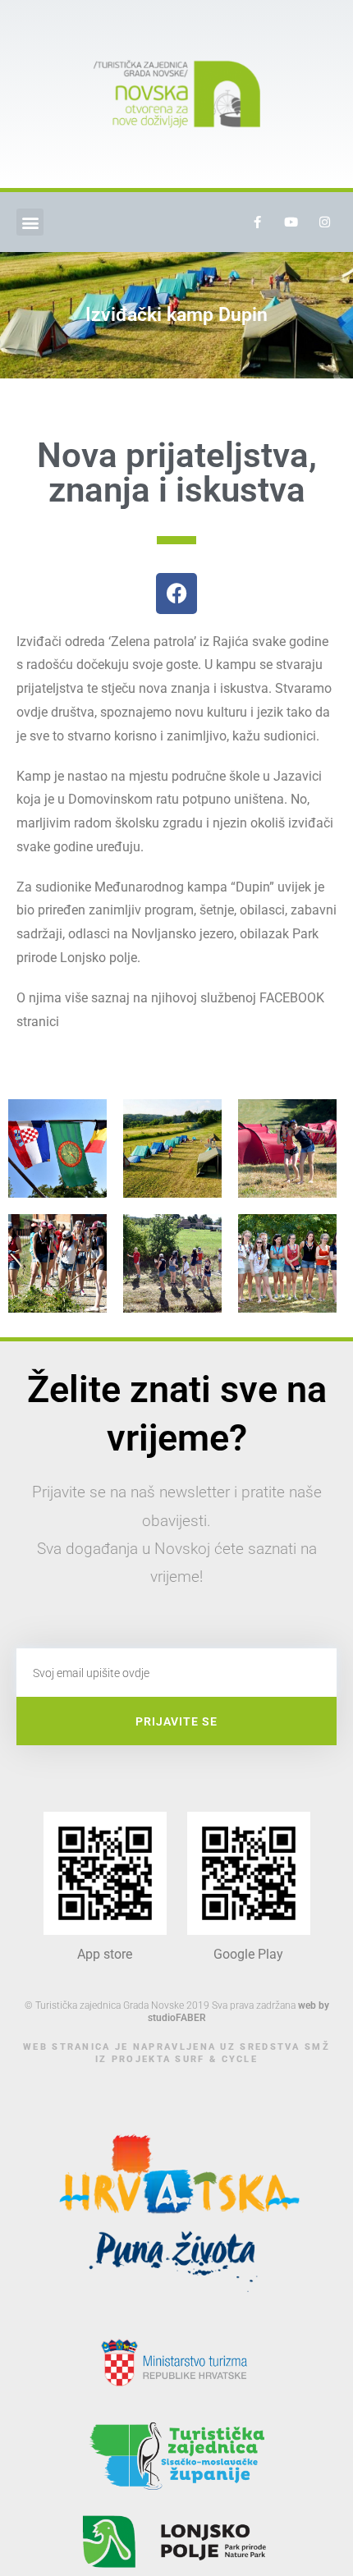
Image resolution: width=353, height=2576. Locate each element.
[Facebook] (176, 594)
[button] (30, 222)
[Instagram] (324, 222)
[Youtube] (291, 222)
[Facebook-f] (257, 222)
